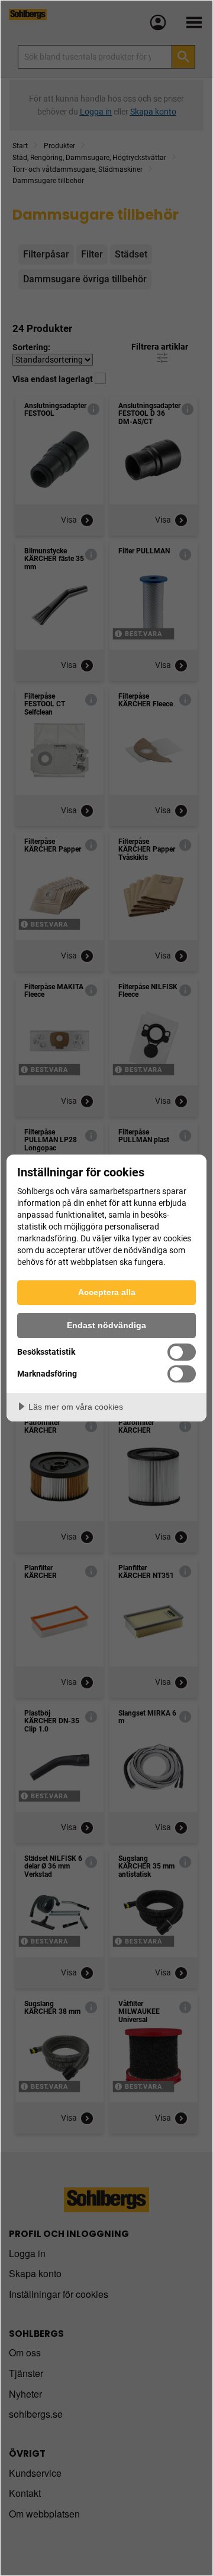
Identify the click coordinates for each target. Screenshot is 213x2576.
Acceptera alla (107, 1292)
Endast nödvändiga (106, 1325)
